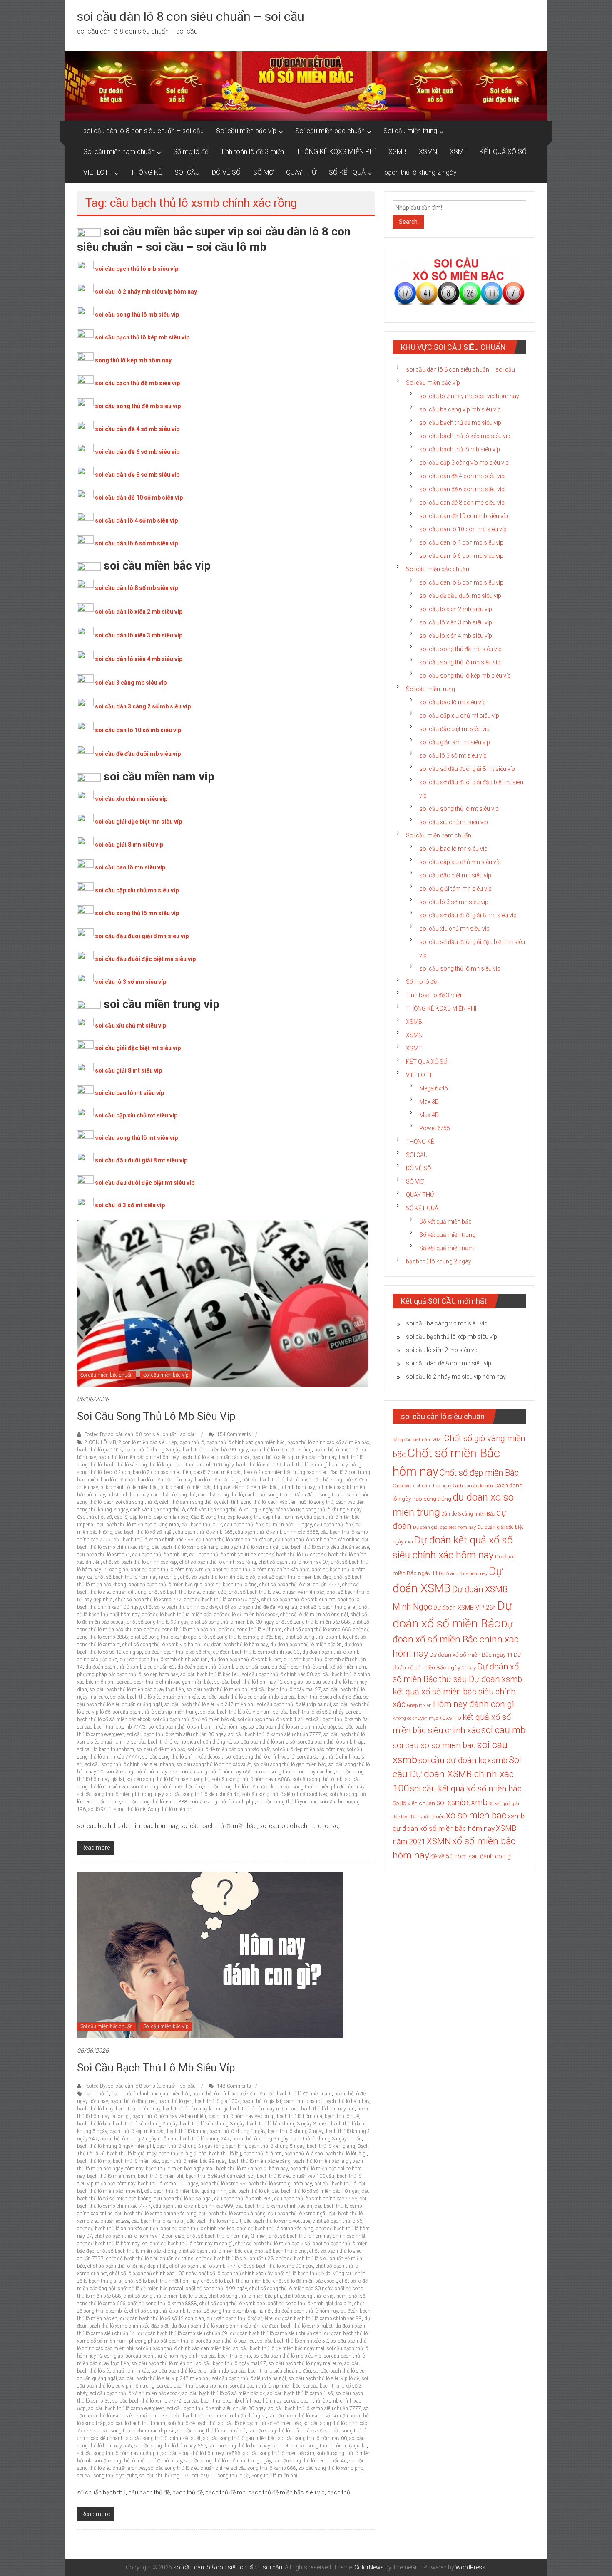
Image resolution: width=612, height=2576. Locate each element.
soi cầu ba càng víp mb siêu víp (460, 409)
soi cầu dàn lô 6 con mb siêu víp (461, 556)
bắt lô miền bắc (304, 1480)
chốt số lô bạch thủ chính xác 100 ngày (153, 2274)
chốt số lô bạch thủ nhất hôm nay (162, 2281)
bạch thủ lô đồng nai (133, 2101)
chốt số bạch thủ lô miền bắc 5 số (218, 1577)
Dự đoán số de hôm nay (463, 1574)
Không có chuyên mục (415, 1718)
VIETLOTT (98, 172)
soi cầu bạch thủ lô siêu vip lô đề (324, 2378)
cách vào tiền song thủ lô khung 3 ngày (230, 1510)
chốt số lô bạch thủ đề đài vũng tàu (258, 1607)
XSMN (428, 152)
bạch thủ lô (192, 1442)
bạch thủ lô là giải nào (183, 2154)
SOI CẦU (187, 172)
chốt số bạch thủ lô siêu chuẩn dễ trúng (150, 2259)
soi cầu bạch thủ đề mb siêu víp (137, 383)
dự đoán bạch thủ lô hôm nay (236, 1645)
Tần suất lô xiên (427, 1817)
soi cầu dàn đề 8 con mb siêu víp (462, 503)
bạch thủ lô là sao (304, 2154)
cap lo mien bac (171, 1517)
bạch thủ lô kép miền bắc (137, 2131)
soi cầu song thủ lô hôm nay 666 (216, 1772)
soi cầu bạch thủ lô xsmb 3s (337, 1719)
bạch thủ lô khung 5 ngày (276, 2146)
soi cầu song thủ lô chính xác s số (286, 2431)
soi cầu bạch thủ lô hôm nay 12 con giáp (259, 1682)
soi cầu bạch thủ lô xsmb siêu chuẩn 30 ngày (176, 1734)
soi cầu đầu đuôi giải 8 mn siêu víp (142, 936)
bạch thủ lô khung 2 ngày (420, 172)
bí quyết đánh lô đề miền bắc (246, 1487)
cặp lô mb (141, 1517)
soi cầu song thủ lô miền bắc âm (166, 1787)
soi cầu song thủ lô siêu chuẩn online (188, 2468)
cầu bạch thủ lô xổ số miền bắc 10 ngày (268, 1525)
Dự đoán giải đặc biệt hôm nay (444, 1527)
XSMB (397, 152)
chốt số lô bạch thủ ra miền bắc (177, 1615)
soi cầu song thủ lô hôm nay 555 (142, 1772)
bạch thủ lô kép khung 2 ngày (145, 2124)
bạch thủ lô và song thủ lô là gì (138, 1465)
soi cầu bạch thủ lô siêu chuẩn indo (240, 1697)
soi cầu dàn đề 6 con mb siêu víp (462, 489)
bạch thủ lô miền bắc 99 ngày (215, 1450)
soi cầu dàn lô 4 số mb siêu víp (136, 520)
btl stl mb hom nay (128, 1495)
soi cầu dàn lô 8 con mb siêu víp (461, 582)
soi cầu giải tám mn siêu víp (455, 889)
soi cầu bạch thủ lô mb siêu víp (137, 269)
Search (408, 222)
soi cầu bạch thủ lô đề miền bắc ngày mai (279, 2348)
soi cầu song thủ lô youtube (287, 1802)
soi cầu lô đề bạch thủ (192, 2423)
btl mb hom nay (297, 1487)
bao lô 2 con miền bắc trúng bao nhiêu (286, 1472)
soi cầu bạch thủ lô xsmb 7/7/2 (112, 1727)
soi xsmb (451, 1802)
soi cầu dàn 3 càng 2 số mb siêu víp (143, 706)
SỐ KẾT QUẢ (347, 172)
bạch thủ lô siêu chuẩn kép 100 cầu (296, 2176)
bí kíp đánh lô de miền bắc (129, 1487)
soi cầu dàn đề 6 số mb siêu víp (137, 452)
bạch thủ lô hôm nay (138, 2109)
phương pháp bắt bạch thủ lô (109, 1674)
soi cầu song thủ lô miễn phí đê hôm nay (320, 1787)
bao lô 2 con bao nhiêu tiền (162, 1472)
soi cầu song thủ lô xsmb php (222, 1802)
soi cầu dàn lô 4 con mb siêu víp (461, 542)
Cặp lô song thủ (208, 1517)
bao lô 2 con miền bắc (218, 1472)
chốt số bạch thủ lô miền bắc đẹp (295, 1577)
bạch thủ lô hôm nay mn (328, 2109)
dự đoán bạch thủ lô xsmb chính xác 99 (256, 1652)
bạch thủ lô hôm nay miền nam (264, 2109)
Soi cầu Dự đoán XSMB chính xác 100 (457, 1774)
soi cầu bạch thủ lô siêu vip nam (235, 1712)
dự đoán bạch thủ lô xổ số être (177, 1652)
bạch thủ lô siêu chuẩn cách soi (215, 1457)
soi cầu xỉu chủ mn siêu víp (131, 799)
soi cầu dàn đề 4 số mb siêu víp (137, 429)
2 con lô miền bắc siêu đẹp (148, 1442)
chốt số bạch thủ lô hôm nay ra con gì (136, 1577)
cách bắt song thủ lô (220, 1495)
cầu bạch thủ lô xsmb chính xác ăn (234, 1540)
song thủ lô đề (130, 1809)
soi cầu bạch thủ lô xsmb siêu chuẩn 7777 (275, 1734)
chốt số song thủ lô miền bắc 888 (313, 1622)
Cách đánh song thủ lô (320, 1495)
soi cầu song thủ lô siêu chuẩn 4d (203, 1794)
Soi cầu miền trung (410, 131)
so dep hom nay (161, 1674)
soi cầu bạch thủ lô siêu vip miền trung (155, 1712)
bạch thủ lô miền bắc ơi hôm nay (252, 2169)
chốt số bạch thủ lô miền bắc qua (165, 1585)
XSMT (458, 152)
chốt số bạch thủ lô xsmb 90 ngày (221, 1600)
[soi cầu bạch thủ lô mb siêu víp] (210, 1954)
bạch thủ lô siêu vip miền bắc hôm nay (294, 1457)
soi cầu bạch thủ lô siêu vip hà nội (294, 1704)
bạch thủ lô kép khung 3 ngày (212, 2124)
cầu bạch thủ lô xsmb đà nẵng (185, 1547)
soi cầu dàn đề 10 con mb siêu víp (464, 516)
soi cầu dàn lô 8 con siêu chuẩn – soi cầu (191, 16)
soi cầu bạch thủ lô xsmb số (264, 1742)
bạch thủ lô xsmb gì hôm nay (316, 1465)
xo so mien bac (476, 1815)
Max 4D (429, 1115)
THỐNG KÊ (146, 172)
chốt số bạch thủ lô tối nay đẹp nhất (127, 2266)
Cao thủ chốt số (95, 1517)
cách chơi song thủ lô (269, 1495)
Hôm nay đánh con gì (474, 1704)
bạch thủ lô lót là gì (346, 2154)
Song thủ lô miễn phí (171, 1809)
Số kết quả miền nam (447, 1248)
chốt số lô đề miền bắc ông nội (314, 1615)
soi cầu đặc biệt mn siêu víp (455, 875)
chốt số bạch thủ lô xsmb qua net (298, 1600)
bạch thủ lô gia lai (262, 2101)
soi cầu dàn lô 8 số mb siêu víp (136, 588)
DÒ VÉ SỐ (226, 172)
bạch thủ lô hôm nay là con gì (195, 2109)
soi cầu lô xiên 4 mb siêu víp (456, 636)
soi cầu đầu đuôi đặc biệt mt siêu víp (145, 1183)
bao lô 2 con (117, 1472)
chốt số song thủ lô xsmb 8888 (162, 2304)
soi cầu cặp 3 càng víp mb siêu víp (464, 463)
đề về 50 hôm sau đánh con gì (471, 1856)
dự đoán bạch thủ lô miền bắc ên (306, 1645)
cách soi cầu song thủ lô (131, 1502)
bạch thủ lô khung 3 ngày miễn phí (116, 2146)
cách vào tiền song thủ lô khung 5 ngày (318, 1510)
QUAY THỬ (301, 172)
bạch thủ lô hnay (95, 2109)
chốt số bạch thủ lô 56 (283, 1555)
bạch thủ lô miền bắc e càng (281, 1450)
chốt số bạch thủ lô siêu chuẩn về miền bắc (277, 1592)
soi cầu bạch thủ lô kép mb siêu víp (142, 337)
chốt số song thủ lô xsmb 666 (317, 1630)
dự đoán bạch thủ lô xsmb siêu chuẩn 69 (130, 1667)
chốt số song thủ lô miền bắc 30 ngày (232, 1622)
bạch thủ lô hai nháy (347, 2101)
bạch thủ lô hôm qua (300, 2116)
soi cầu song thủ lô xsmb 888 (155, 1802)
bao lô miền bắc (118, 1480)
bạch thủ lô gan (175, 2101)
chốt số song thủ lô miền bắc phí (180, 1630)
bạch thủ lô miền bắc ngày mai (180, 2169)
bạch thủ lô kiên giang (331, 2146)
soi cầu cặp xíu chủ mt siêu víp (459, 716)
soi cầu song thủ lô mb (318, 1779)
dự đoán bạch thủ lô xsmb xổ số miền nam (319, 1667)
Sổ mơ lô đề (191, 152)
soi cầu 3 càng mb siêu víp (131, 683)
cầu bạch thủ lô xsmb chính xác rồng (156, 2214)
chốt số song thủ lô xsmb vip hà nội (162, 1645)
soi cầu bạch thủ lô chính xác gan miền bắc (164, 1682)
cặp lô (121, 1517)
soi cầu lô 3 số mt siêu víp (130, 1205)
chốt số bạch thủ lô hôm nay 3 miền (170, 1570)
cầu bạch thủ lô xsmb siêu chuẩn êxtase (325, 1547)
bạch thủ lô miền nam (111, 2176)
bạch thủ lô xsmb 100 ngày (204, 1465)
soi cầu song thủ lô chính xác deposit (183, 1757)
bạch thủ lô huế (342, 2116)
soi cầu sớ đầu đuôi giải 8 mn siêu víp (468, 915)
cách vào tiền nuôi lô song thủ (301, 1502)
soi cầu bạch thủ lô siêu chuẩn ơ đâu (321, 1697)
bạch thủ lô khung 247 (205, 2139)
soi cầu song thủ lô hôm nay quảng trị (168, 1779)
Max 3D (429, 1102)
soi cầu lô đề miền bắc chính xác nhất (229, 1749)
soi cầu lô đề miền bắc (161, 1749)
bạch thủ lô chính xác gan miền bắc (246, 1442)
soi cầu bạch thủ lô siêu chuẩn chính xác (155, 1697)
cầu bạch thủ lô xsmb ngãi (250, 1547)
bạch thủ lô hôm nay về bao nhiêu (169, 2116)
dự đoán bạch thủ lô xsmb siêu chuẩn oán (223, 1667)
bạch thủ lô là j (225, 2154)
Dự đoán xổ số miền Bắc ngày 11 (471, 1655)
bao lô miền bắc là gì (217, 1480)
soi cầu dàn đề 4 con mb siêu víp (462, 476)
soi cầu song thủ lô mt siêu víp (136, 1138)
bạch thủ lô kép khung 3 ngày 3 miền (288, 2124)
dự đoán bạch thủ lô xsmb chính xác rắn (164, 1660)
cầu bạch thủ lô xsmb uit (160, 1555)
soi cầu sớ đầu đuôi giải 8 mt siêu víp (467, 769)
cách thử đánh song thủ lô (188, 1502)
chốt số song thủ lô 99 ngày (158, 1622)
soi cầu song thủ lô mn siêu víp (137, 913)
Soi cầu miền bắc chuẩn (330, 131)
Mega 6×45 (434, 1088)
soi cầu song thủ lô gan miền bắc (290, 1764)
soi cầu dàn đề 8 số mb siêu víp (137, 475)
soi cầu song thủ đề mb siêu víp (138, 406)
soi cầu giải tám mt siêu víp (455, 742)
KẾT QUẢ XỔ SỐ (503, 152)
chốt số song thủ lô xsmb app (164, 1637)
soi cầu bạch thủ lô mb (226, 2356)
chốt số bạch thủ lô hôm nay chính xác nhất (261, 1570)
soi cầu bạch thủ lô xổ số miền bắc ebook (135, 2393)
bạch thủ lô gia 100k (100, 1450)
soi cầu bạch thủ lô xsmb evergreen (126, 2408)
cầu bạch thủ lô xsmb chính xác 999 (154, 1540)
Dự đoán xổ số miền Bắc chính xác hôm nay (456, 1639)
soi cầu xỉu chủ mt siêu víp (131, 1025)
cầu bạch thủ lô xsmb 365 (204, 1532)
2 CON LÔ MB (100, 1442)
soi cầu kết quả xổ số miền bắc (466, 1788)
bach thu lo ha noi (303, 2101)
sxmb (477, 1802)
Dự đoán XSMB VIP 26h (465, 1608)
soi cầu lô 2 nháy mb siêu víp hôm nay (146, 292)
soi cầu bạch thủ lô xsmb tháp (331, 1742)
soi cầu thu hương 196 (164, 2476)
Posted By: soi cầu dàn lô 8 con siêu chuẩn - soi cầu (140, 1434)
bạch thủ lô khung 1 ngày (237, 2131)
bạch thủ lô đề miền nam (304, 2094)
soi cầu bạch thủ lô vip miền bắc (265, 2386)
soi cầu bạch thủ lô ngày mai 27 (286, 1689)
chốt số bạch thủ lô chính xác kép (140, 1562)
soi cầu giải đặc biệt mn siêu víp (138, 822)
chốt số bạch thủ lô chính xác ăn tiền (118, 2229)
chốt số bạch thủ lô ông (231, 1585)
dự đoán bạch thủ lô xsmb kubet (246, 1660)
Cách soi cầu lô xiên (473, 1486)
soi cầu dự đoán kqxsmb (463, 1760)
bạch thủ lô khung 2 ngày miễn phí (139, 2139)
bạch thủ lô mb (94, 2161)
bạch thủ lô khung (187, 2131)
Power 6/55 (435, 1128)
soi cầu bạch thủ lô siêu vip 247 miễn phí (209, 1704)
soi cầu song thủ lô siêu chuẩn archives (285, 1794)
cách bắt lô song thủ (173, 1495)
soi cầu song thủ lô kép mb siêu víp (465, 676)
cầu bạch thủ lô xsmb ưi (103, 1555)
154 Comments (233, 1434)
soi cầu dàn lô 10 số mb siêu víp (138, 730)
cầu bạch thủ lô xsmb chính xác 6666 (277, 1532)
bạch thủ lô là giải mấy (132, 2154)
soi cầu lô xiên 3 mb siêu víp (456, 622)
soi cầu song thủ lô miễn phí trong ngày (120, 1794)
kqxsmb (450, 1718)
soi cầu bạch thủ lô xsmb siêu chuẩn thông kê (181, 1742)
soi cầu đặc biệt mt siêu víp (454, 729)
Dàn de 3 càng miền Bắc (468, 1514)
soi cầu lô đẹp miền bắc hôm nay (308, 1749)
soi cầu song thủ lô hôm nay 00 (312, 2438)
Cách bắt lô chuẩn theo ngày (422, 1486)
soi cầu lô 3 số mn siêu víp (131, 982)
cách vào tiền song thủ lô (158, 1510)
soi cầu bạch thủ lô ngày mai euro (305, 2363)
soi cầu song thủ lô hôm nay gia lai (329, 2446)
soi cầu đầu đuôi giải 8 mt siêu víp (141, 1160)
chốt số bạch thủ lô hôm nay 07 (294, 1562)
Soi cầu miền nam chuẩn (119, 152)
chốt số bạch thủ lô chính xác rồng (218, 1562)
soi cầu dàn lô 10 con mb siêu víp (463, 529)
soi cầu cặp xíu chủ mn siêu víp (460, 862)
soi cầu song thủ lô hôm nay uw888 (251, 1779)
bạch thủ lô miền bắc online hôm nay (138, 1457)
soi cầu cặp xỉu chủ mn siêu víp (137, 890)
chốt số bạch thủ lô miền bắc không (137, 2251)
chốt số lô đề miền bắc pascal (151, 2289)
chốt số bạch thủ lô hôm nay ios (112, 2244)
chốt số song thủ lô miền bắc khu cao (165, 2296)
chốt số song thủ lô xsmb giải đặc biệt (241, 1637)
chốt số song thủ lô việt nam (250, 1630)
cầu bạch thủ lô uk (202, 1525)
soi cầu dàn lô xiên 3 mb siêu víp (139, 635)
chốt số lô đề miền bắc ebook (246, 1615)
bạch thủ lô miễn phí (160, 2176)
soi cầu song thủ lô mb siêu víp (137, 315)
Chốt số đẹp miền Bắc (479, 1473)
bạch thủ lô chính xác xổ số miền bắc (328, 1442)
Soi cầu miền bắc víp (246, 131)
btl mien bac (331, 1487)
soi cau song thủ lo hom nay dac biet (294, 1772)
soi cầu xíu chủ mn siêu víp (454, 929)
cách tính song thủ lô (243, 1502)
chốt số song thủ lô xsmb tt (160, 2311)
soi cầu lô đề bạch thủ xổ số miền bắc (260, 2423)
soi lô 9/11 (100, 1809)
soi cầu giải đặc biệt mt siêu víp (138, 1048)
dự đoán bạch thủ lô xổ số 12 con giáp (162, 2318)
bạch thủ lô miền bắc (136, 2161)
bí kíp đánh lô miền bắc (186, 1487)
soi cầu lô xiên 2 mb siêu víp (456, 609)
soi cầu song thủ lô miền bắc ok (239, 1787)
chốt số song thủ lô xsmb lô (316, 1637)
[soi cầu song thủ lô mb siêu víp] (223, 1303)
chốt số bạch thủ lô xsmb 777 (148, 1600)
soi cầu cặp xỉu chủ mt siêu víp (136, 1115)
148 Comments (233, 2086)
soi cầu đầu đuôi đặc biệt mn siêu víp (145, 959)
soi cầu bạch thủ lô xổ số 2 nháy (308, 1712)
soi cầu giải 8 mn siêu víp (129, 845)
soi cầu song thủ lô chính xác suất (214, 1764)
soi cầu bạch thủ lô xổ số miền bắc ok (194, 1719)
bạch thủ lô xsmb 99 (259, 1465)
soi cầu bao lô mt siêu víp (129, 1093)
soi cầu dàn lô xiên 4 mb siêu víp (139, 659)
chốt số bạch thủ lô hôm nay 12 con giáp (139, 2236)
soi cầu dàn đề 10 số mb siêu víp (139, 498)
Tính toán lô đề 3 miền (252, 152)
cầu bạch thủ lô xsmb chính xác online (317, 1540)
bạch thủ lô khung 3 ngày (152, 1450)
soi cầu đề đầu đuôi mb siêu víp (138, 754)
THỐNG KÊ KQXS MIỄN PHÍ (336, 152)
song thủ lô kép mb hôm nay (133, 360)
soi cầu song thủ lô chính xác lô (260, 1757)
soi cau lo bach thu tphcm (106, 1749)
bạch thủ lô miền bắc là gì (321, 2161)
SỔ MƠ (263, 172)
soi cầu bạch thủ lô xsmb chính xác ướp (292, 1727)
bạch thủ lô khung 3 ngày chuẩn (326, 2139)
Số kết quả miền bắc (445, 1221)
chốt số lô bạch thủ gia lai (328, 1607)
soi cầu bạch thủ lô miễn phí (218, 1689)
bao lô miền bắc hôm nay (165, 1480)
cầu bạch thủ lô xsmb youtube (223, 1555)
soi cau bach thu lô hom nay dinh (162, 2356)
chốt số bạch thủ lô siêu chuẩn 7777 (300, 1585)
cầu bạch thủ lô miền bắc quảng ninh (138, 1525)
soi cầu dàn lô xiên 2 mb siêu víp (139, 612)
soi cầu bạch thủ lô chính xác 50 (277, 1674)
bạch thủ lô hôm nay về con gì (241, 2116)
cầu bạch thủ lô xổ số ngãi (144, 1532)
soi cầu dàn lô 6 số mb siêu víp (136, 543)
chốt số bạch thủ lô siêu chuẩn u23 (188, 1592)
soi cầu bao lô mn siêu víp (130, 867)
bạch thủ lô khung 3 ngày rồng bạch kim (201, 2146)
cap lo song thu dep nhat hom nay (265, 1517)
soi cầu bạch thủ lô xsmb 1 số (271, 1719)
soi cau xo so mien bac (434, 1745)
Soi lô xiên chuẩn (414, 1803)
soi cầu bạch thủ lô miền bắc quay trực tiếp (137, 1689)
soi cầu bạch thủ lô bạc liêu (210, 1674)
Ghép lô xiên (419, 1705)
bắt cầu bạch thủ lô (263, 1480)
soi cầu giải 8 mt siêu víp (128, 1070)
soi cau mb (503, 1730)
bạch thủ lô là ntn (263, 2154)
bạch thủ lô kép (94, 2124)
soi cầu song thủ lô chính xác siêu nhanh (129, 1764)
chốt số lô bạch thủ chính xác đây (180, 1607)
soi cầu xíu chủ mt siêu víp (454, 822)
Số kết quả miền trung (447, 1235)
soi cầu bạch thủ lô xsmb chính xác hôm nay (197, 1727)
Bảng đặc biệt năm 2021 (418, 1440)
